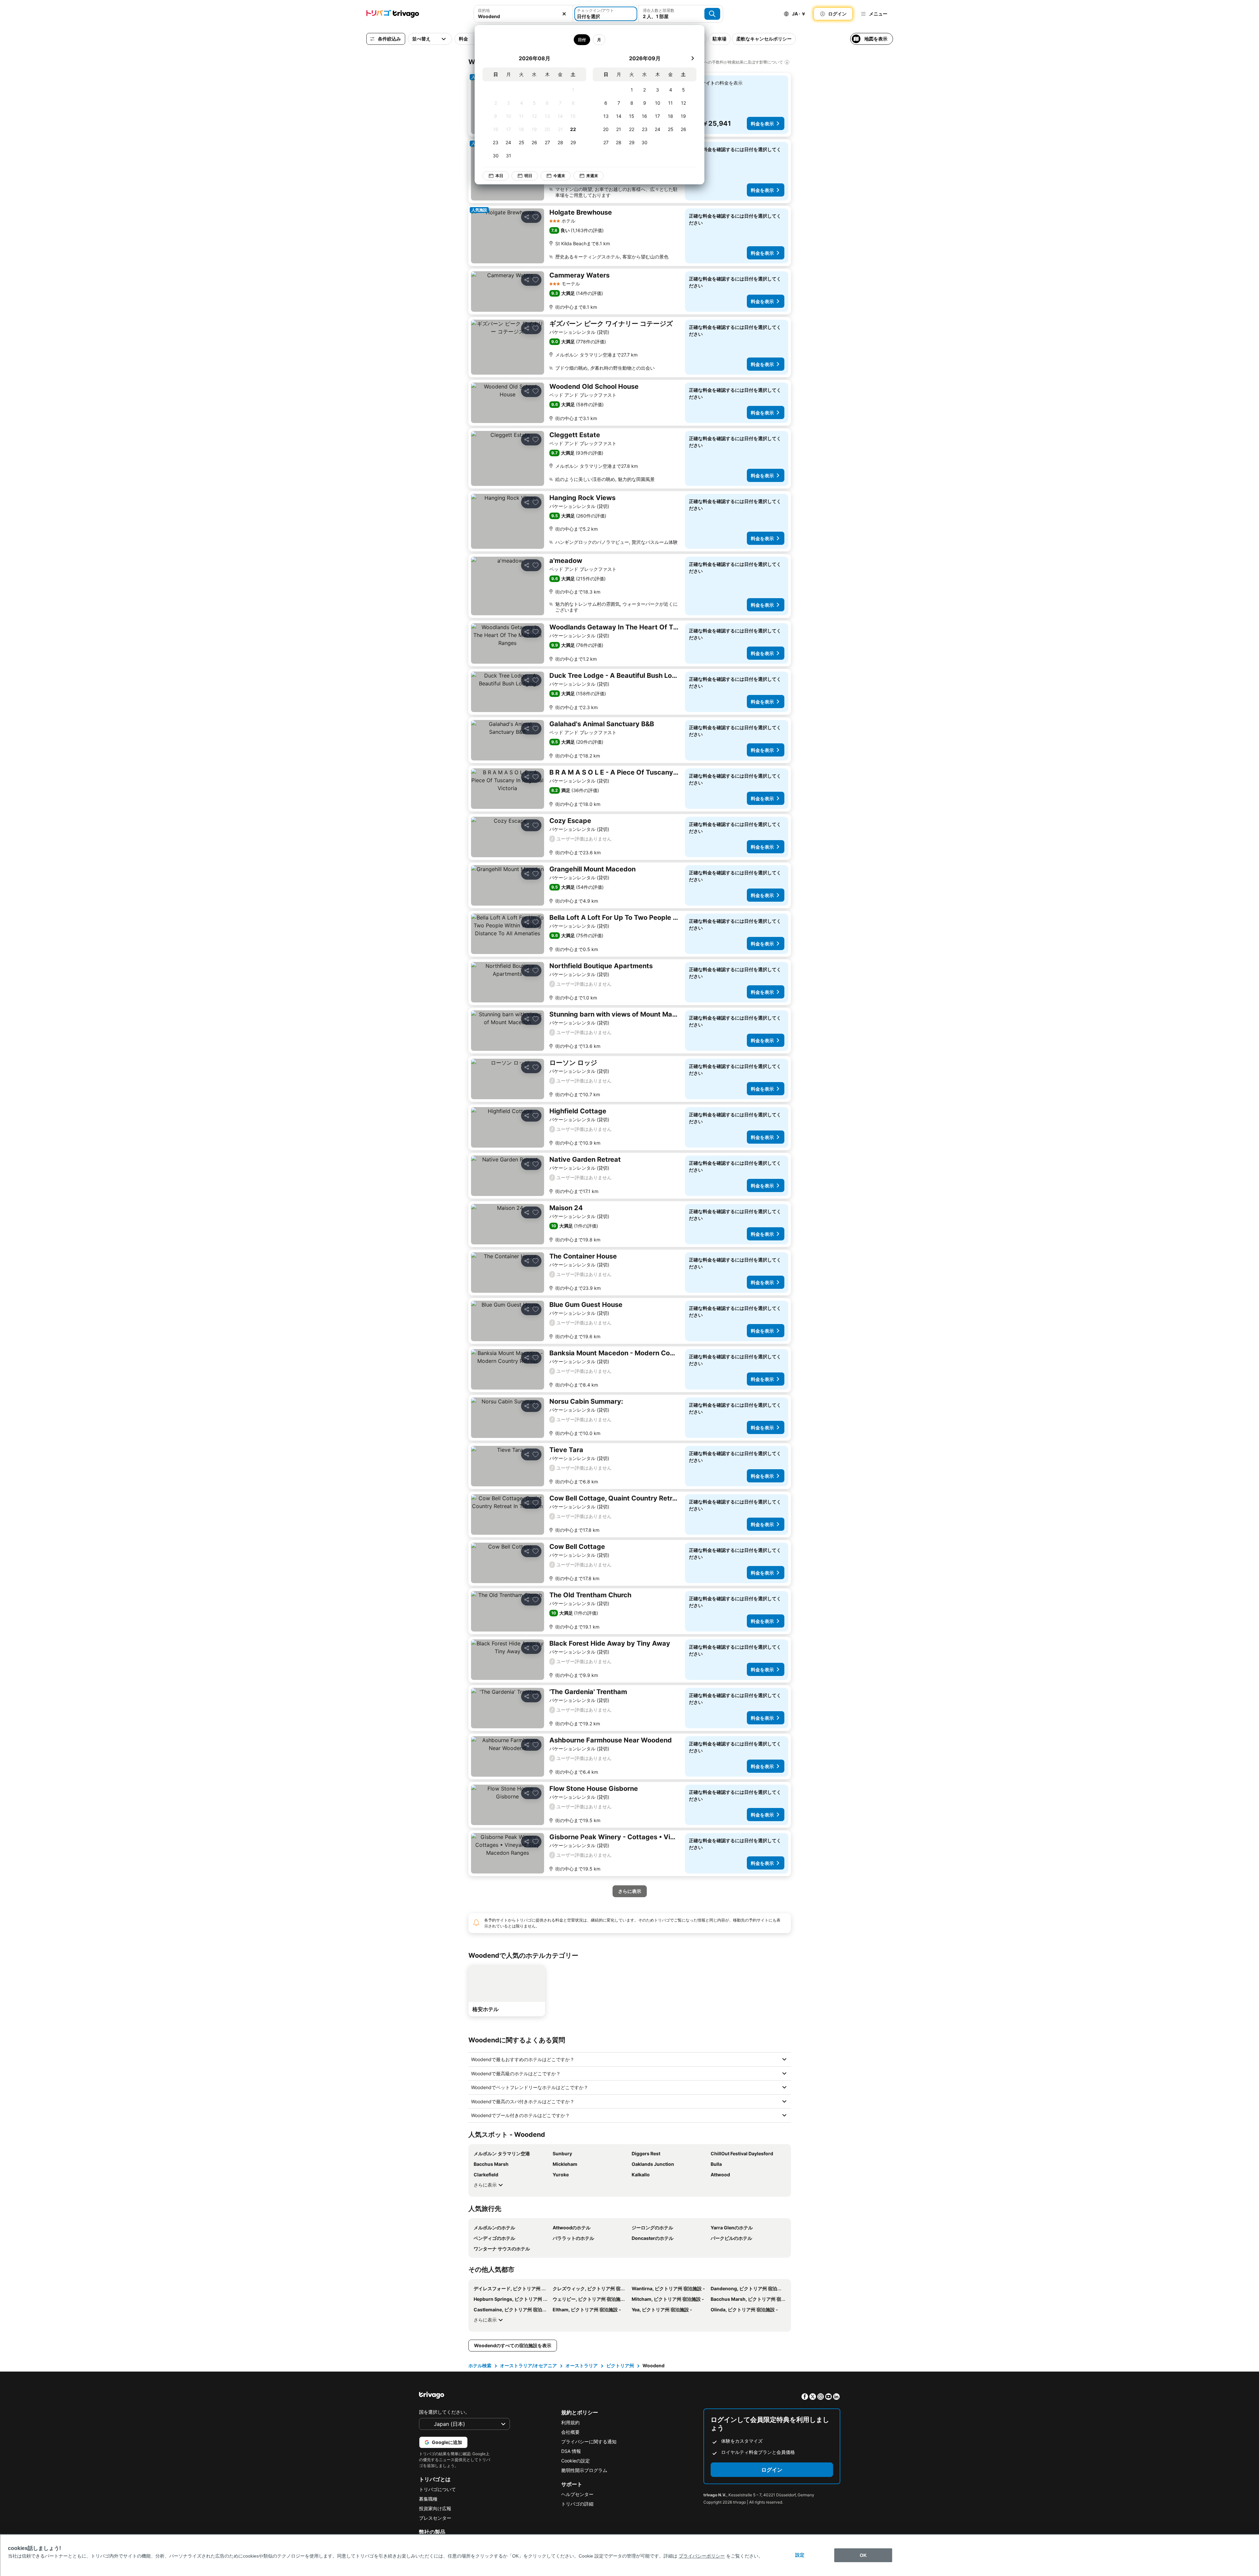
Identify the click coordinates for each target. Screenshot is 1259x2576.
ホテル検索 (480, 2365)
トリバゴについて (437, 2489)
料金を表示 (762, 124)
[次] (693, 58)
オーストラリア (582, 2365)
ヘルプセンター (577, 2494)
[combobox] (523, 14)
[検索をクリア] (564, 14)
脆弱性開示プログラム (584, 2470)
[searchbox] (523, 16)
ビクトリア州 (620, 2365)
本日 (499, 176)
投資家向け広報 (435, 2508)
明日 (528, 176)
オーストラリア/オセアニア (528, 2365)
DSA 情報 (571, 2451)
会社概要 (570, 2432)
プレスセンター (435, 2518)
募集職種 (428, 2499)
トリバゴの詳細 (577, 2504)
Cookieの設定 (576, 2461)
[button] (523, 14)
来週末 (592, 176)
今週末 (559, 176)
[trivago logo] (393, 14)
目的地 (484, 10)
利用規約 (570, 2422)
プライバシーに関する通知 (589, 2442)
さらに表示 (485, 2185)
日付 (582, 40)
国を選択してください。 (444, 2412)
